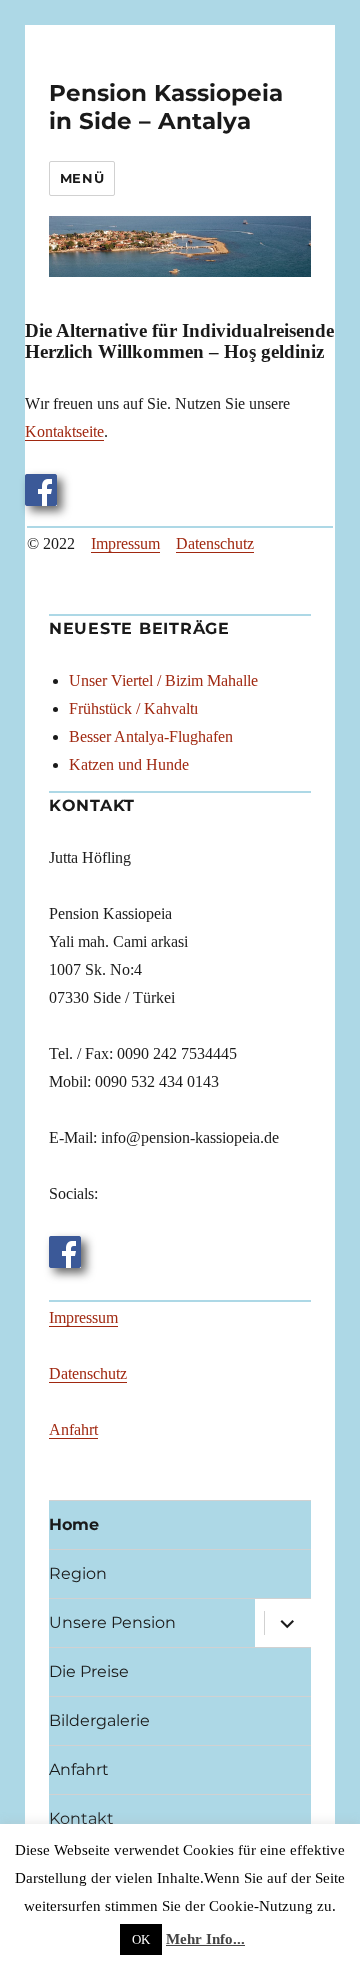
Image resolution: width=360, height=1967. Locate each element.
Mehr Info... (205, 1939)
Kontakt (81, 1818)
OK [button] (141, 1939)
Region (78, 1573)
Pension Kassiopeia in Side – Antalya (166, 107)
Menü (82, 178)
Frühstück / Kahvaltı (133, 708)
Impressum (125, 543)
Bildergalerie (99, 1720)
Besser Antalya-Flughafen (151, 736)
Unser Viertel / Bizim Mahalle (163, 680)
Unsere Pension (112, 1622)
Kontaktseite (64, 431)
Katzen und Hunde (129, 764)
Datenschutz (215, 543)
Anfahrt (73, 1429)
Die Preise (89, 1671)
